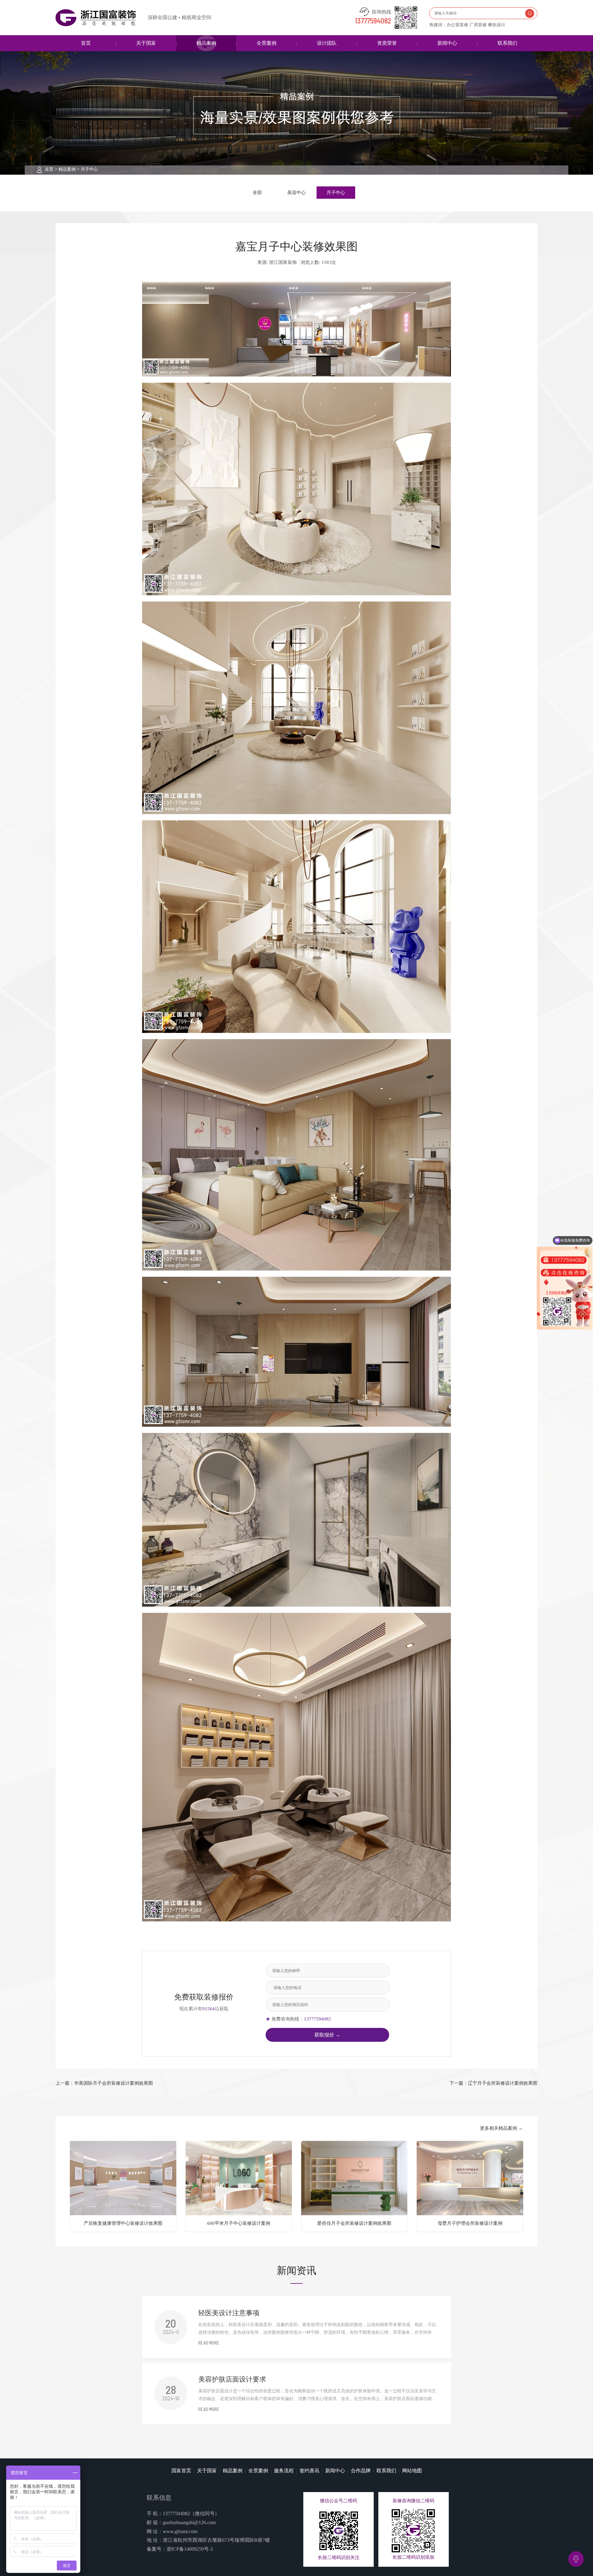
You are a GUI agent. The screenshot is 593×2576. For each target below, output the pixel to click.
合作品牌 (361, 2471)
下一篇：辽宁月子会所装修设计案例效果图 (493, 2083)
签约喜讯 (309, 2471)
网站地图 (412, 2471)
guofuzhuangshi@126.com (189, 2522)
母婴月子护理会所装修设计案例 (470, 2223)
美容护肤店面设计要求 (232, 2379)
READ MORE (209, 2343)
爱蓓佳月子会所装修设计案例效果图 (354, 2223)
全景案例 (267, 43)
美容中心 (296, 193)
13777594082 (373, 21)
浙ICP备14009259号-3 (190, 2549)
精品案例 (206, 43)
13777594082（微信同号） (191, 2514)
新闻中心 (447, 43)
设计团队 (327, 43)
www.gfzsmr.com (180, 2531)
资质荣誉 (387, 43)
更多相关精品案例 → (501, 2128)
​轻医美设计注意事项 (229, 2313)
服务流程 (284, 2471)
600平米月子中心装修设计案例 (239, 2223)
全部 (257, 193)
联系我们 (507, 43)
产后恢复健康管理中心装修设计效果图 (123, 2223)
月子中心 (89, 169)
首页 (86, 43)
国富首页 (181, 2471)
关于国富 (146, 43)
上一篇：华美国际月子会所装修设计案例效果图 (104, 2083)
